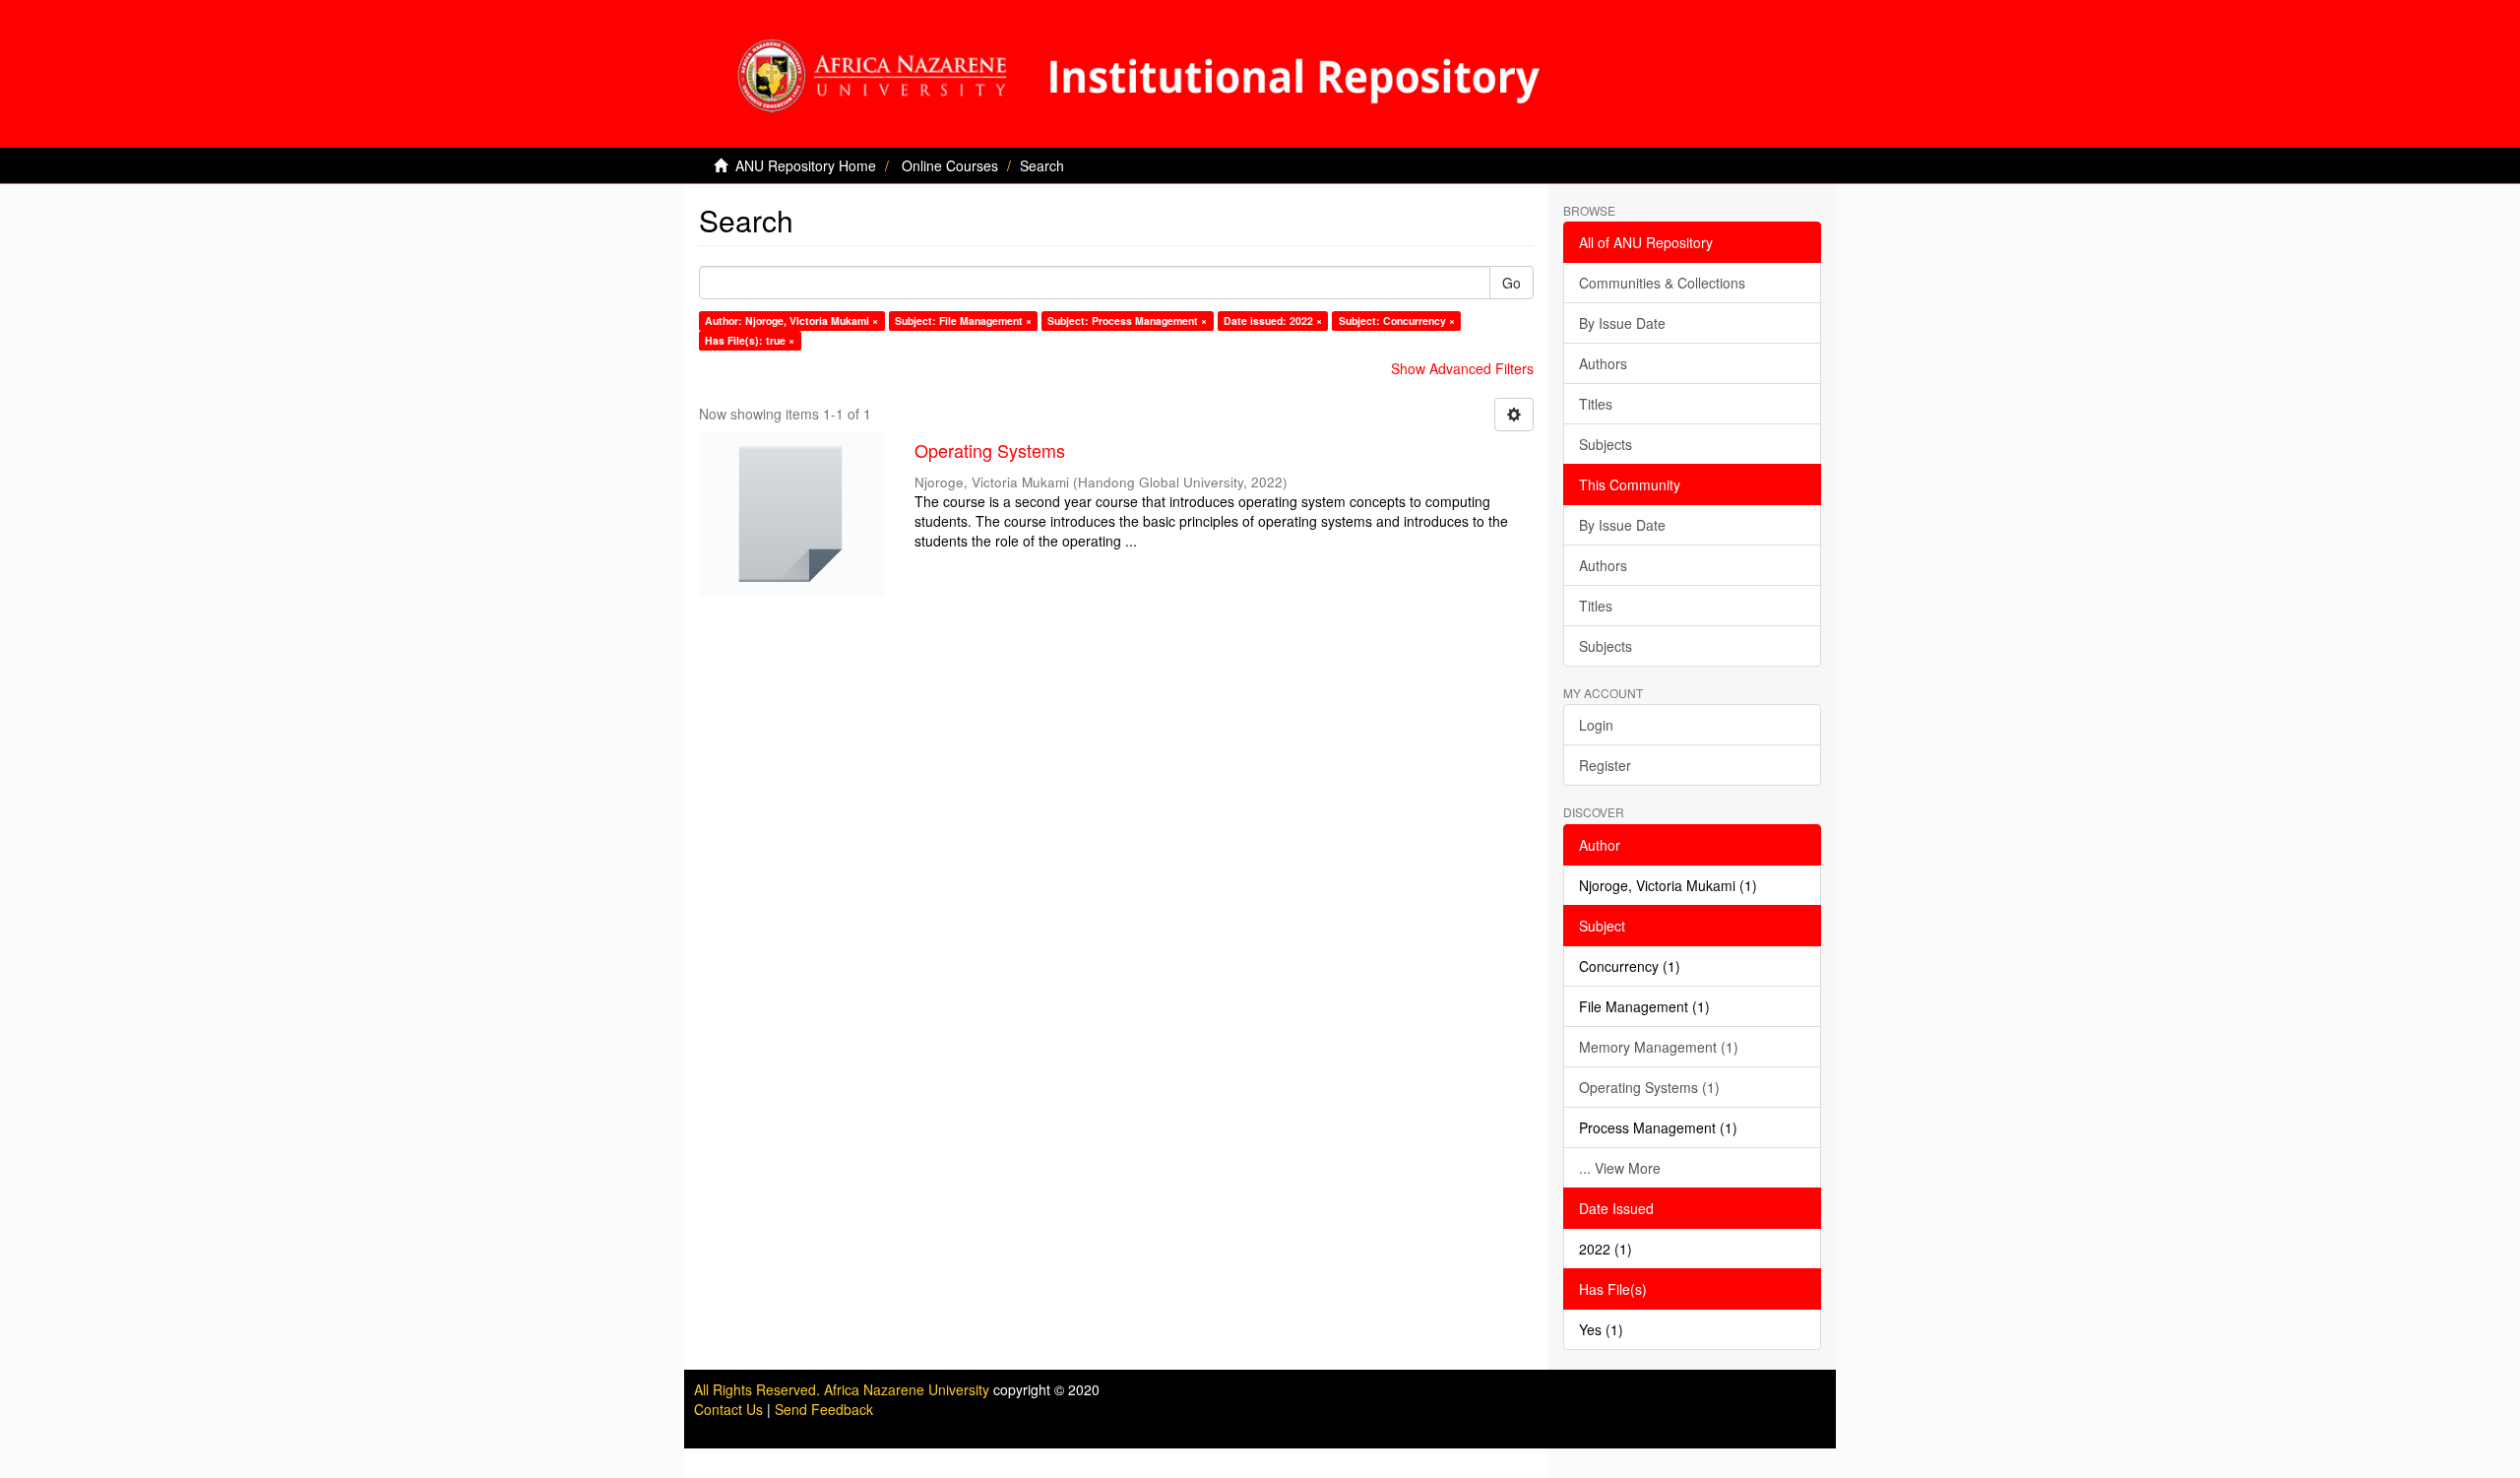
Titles (1596, 404)
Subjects (1606, 444)
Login (1596, 725)
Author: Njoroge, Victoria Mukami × (791, 321)
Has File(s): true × (750, 340)
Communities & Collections (1662, 283)
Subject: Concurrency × (1397, 321)
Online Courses (950, 165)
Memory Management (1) (1659, 1047)
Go (1512, 283)
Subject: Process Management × (1127, 321)
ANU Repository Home (806, 165)
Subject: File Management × (963, 321)
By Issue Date (1622, 323)
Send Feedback (824, 1409)
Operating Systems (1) (1649, 1087)
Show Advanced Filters (1462, 368)
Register (1605, 765)
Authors (1603, 363)
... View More (1620, 1168)
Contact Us (728, 1409)
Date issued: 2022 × (1273, 321)
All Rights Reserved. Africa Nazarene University (844, 1389)
